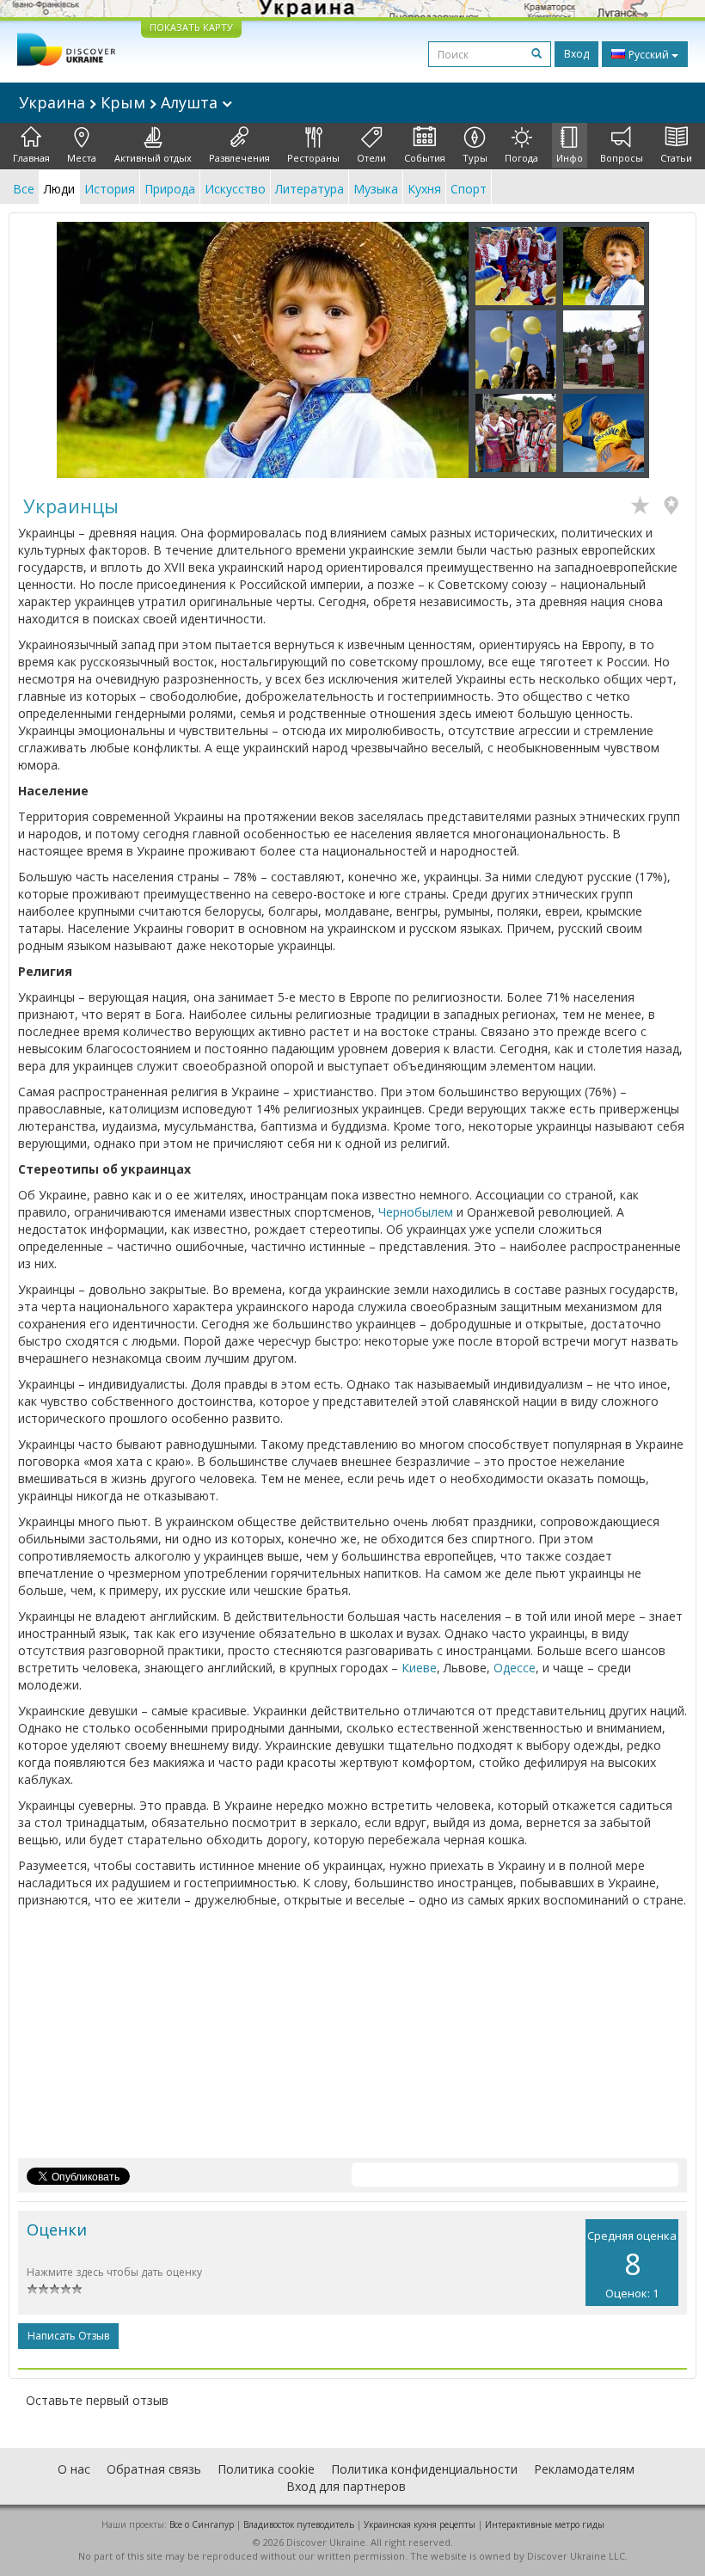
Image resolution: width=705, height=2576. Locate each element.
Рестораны (313, 158)
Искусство (235, 189)
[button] (88, 350)
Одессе (515, 1668)
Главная (31, 158)
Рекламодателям (584, 2469)
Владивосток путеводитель (299, 2524)
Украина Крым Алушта (120, 102)
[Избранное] (644, 507)
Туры (475, 158)
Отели (371, 158)
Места (82, 158)
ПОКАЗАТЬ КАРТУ (191, 27)
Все (24, 189)
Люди (59, 189)
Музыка (376, 189)
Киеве (419, 1668)
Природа (170, 189)
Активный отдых (153, 158)
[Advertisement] (352, 2038)
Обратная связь (154, 2469)
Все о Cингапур (202, 2524)
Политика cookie (266, 2469)
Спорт (469, 189)
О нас (74, 2469)
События (425, 158)
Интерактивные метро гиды (545, 2524)
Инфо (570, 158)
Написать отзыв (68, 2336)
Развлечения (239, 158)
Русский (649, 55)
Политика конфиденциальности (424, 2469)
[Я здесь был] (675, 507)
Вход (576, 54)
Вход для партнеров (346, 2486)
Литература (310, 189)
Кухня (424, 189)
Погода (521, 158)
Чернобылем (416, 1212)
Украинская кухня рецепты (420, 2524)
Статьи (676, 158)
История (110, 189)
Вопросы (622, 158)
